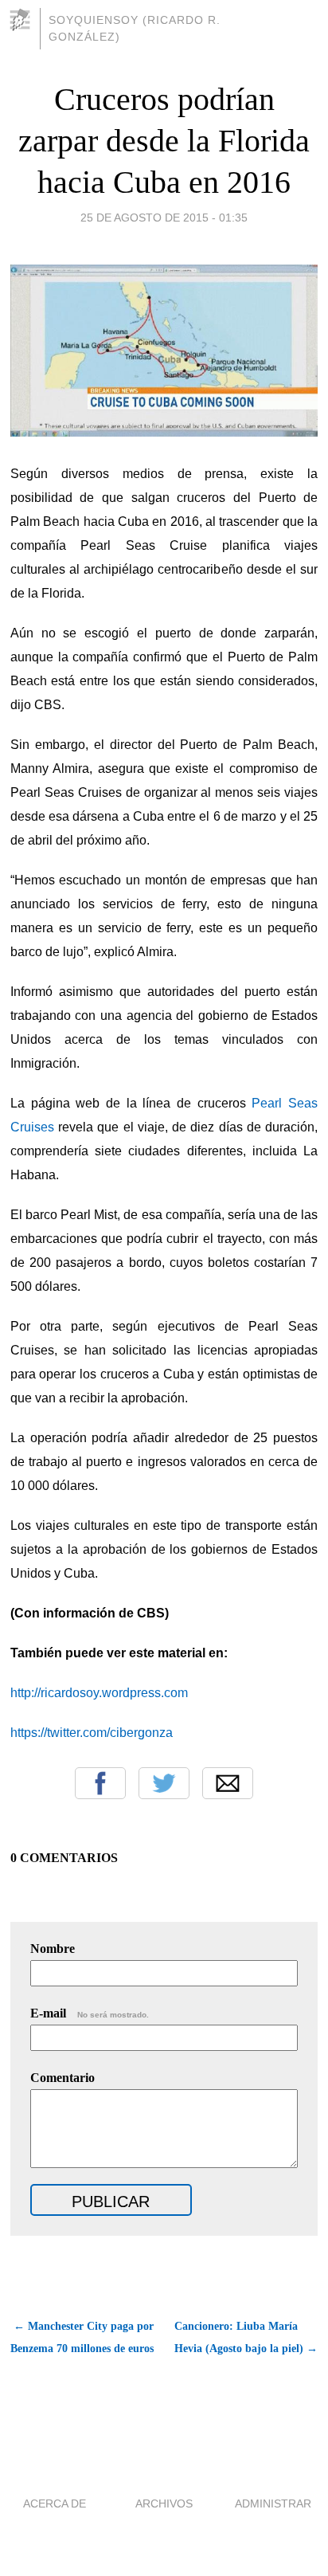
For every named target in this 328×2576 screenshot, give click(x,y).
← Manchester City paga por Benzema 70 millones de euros (82, 2337)
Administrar (273, 2503)
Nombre (53, 1949)
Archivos (164, 2503)
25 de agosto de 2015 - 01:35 (164, 218)
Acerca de (55, 2503)
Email (228, 1783)
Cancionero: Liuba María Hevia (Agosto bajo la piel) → (246, 2337)
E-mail (90, 2013)
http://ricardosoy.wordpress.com (99, 1693)
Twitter (164, 1783)
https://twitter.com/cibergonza (92, 1733)
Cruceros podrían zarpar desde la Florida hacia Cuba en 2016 (164, 141)
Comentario (62, 2078)
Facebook (100, 1783)
